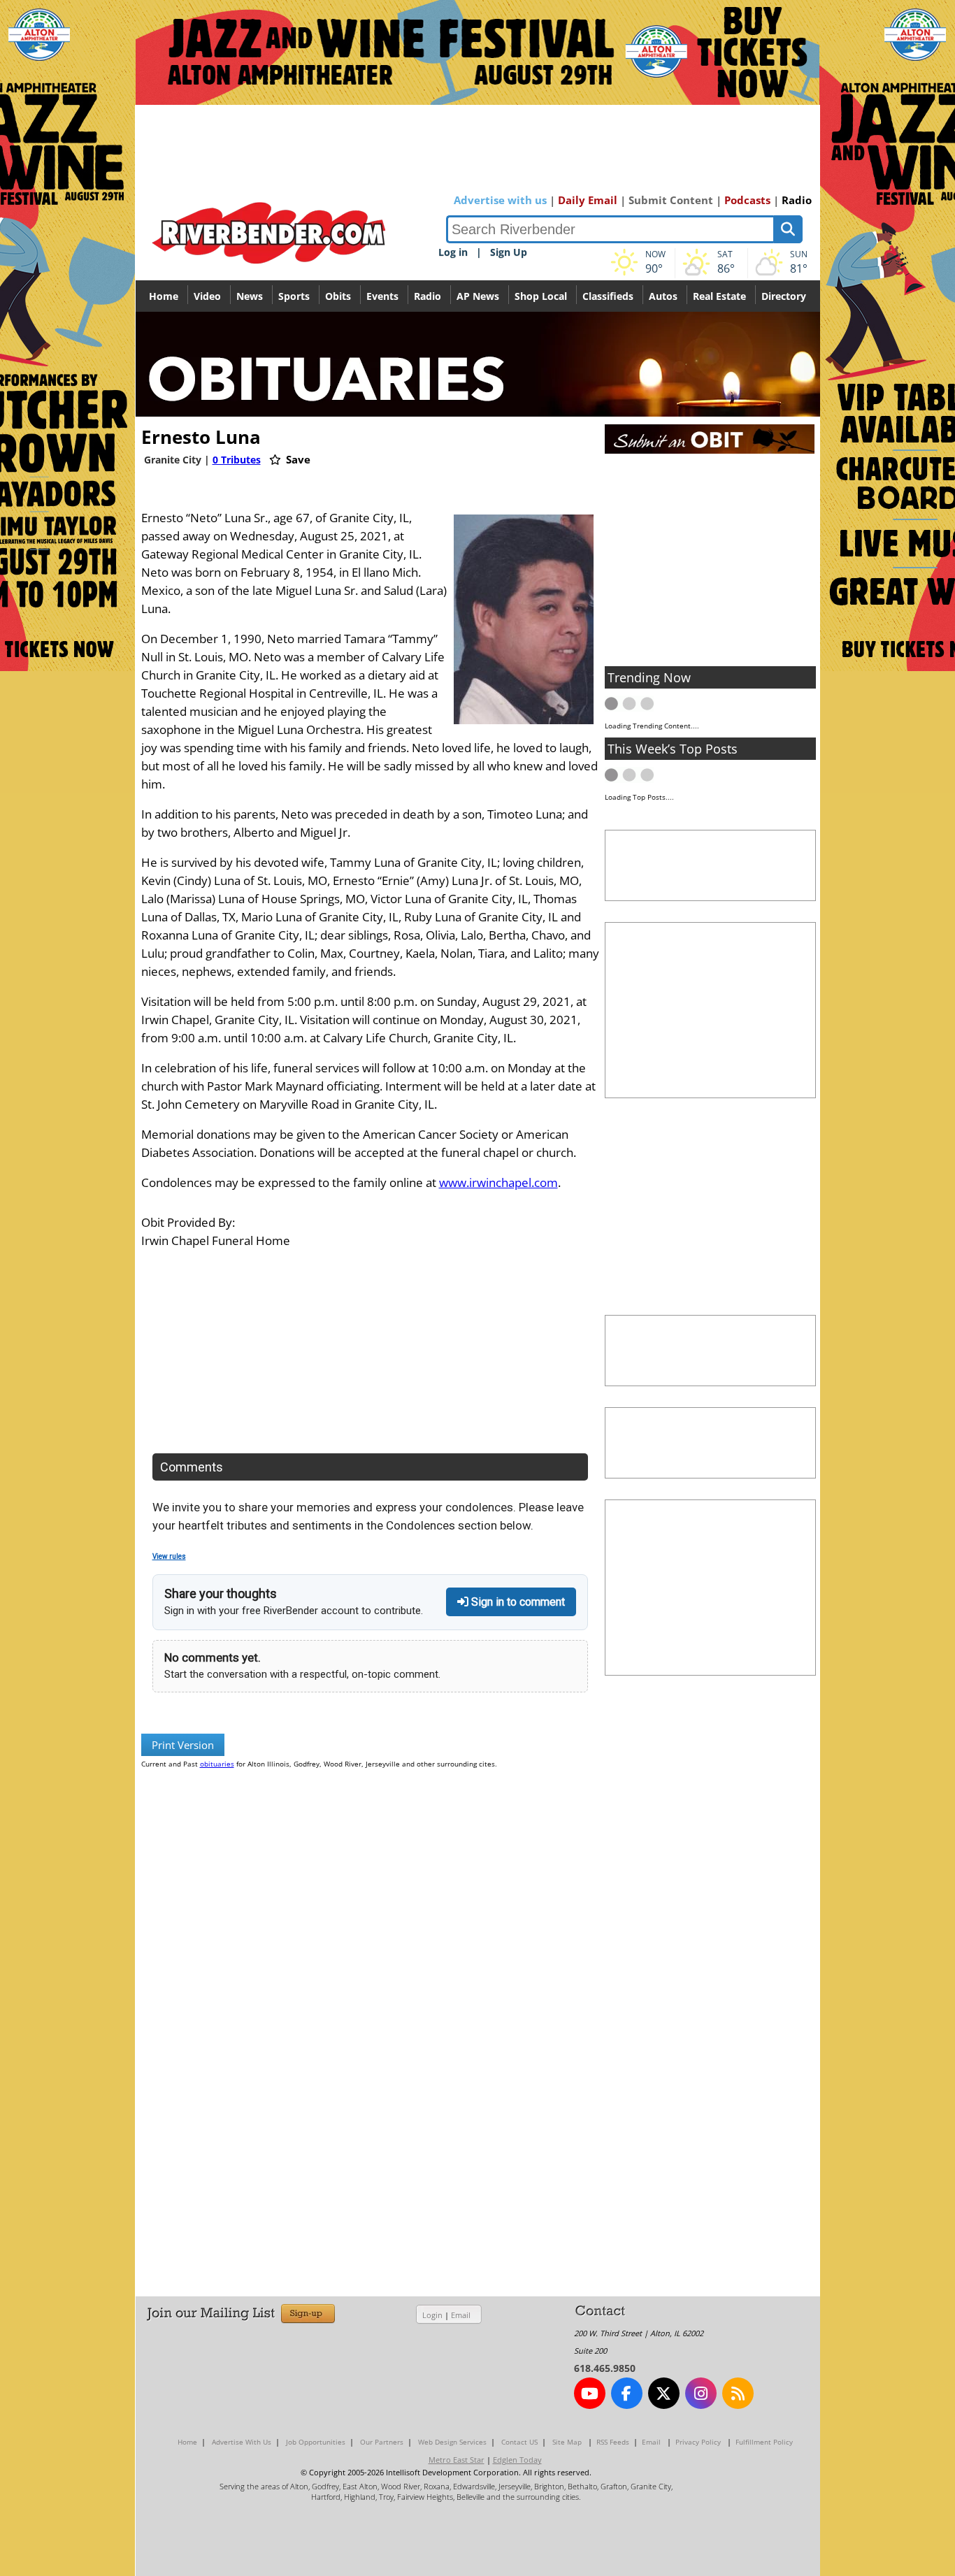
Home (164, 296)
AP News (478, 296)
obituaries (217, 1764)
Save (297, 459)
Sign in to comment (517, 1602)
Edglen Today (517, 2460)
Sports (294, 296)
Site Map (567, 2442)
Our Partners (382, 2442)
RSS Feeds (613, 2442)
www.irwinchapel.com (498, 1182)
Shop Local (541, 296)
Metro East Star (457, 2460)
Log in (453, 252)
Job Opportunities (316, 2442)
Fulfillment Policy (764, 2442)
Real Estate (719, 296)
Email (461, 2315)
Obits (338, 296)
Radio (797, 200)
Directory (784, 296)
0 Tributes (237, 460)
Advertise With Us (242, 2442)
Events (382, 296)
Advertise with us (500, 200)
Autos (663, 296)
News (250, 296)
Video (207, 296)
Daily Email (588, 200)
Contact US (519, 2442)
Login (432, 2315)
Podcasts (747, 200)
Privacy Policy (698, 2442)
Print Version (183, 1745)
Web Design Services (452, 2442)
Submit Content (671, 200)
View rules (169, 1556)
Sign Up (509, 252)
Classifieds (608, 296)
